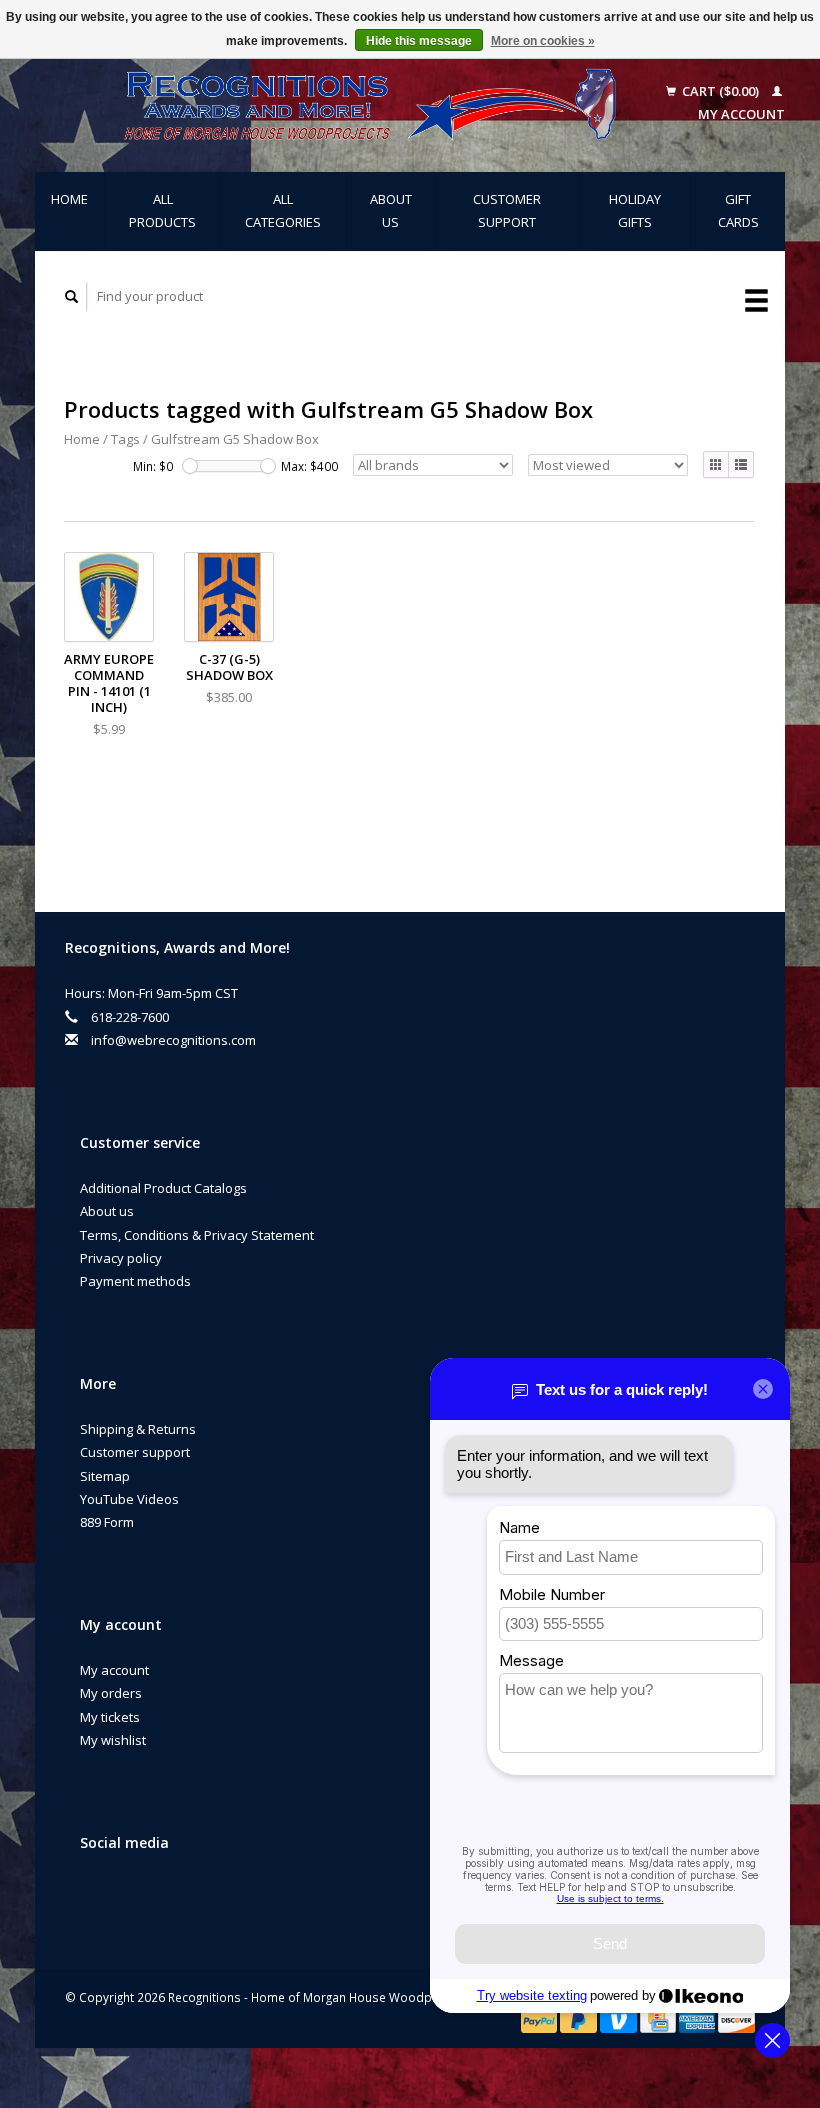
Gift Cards (738, 210)
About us (391, 210)
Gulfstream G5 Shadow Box (235, 439)
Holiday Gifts (635, 210)
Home (69, 199)
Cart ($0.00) (720, 91)
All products (162, 210)
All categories (283, 210)
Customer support (507, 210)
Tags (125, 439)
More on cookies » (543, 41)
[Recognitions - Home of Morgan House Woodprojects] (341, 103)
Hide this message (419, 41)
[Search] (72, 296)
